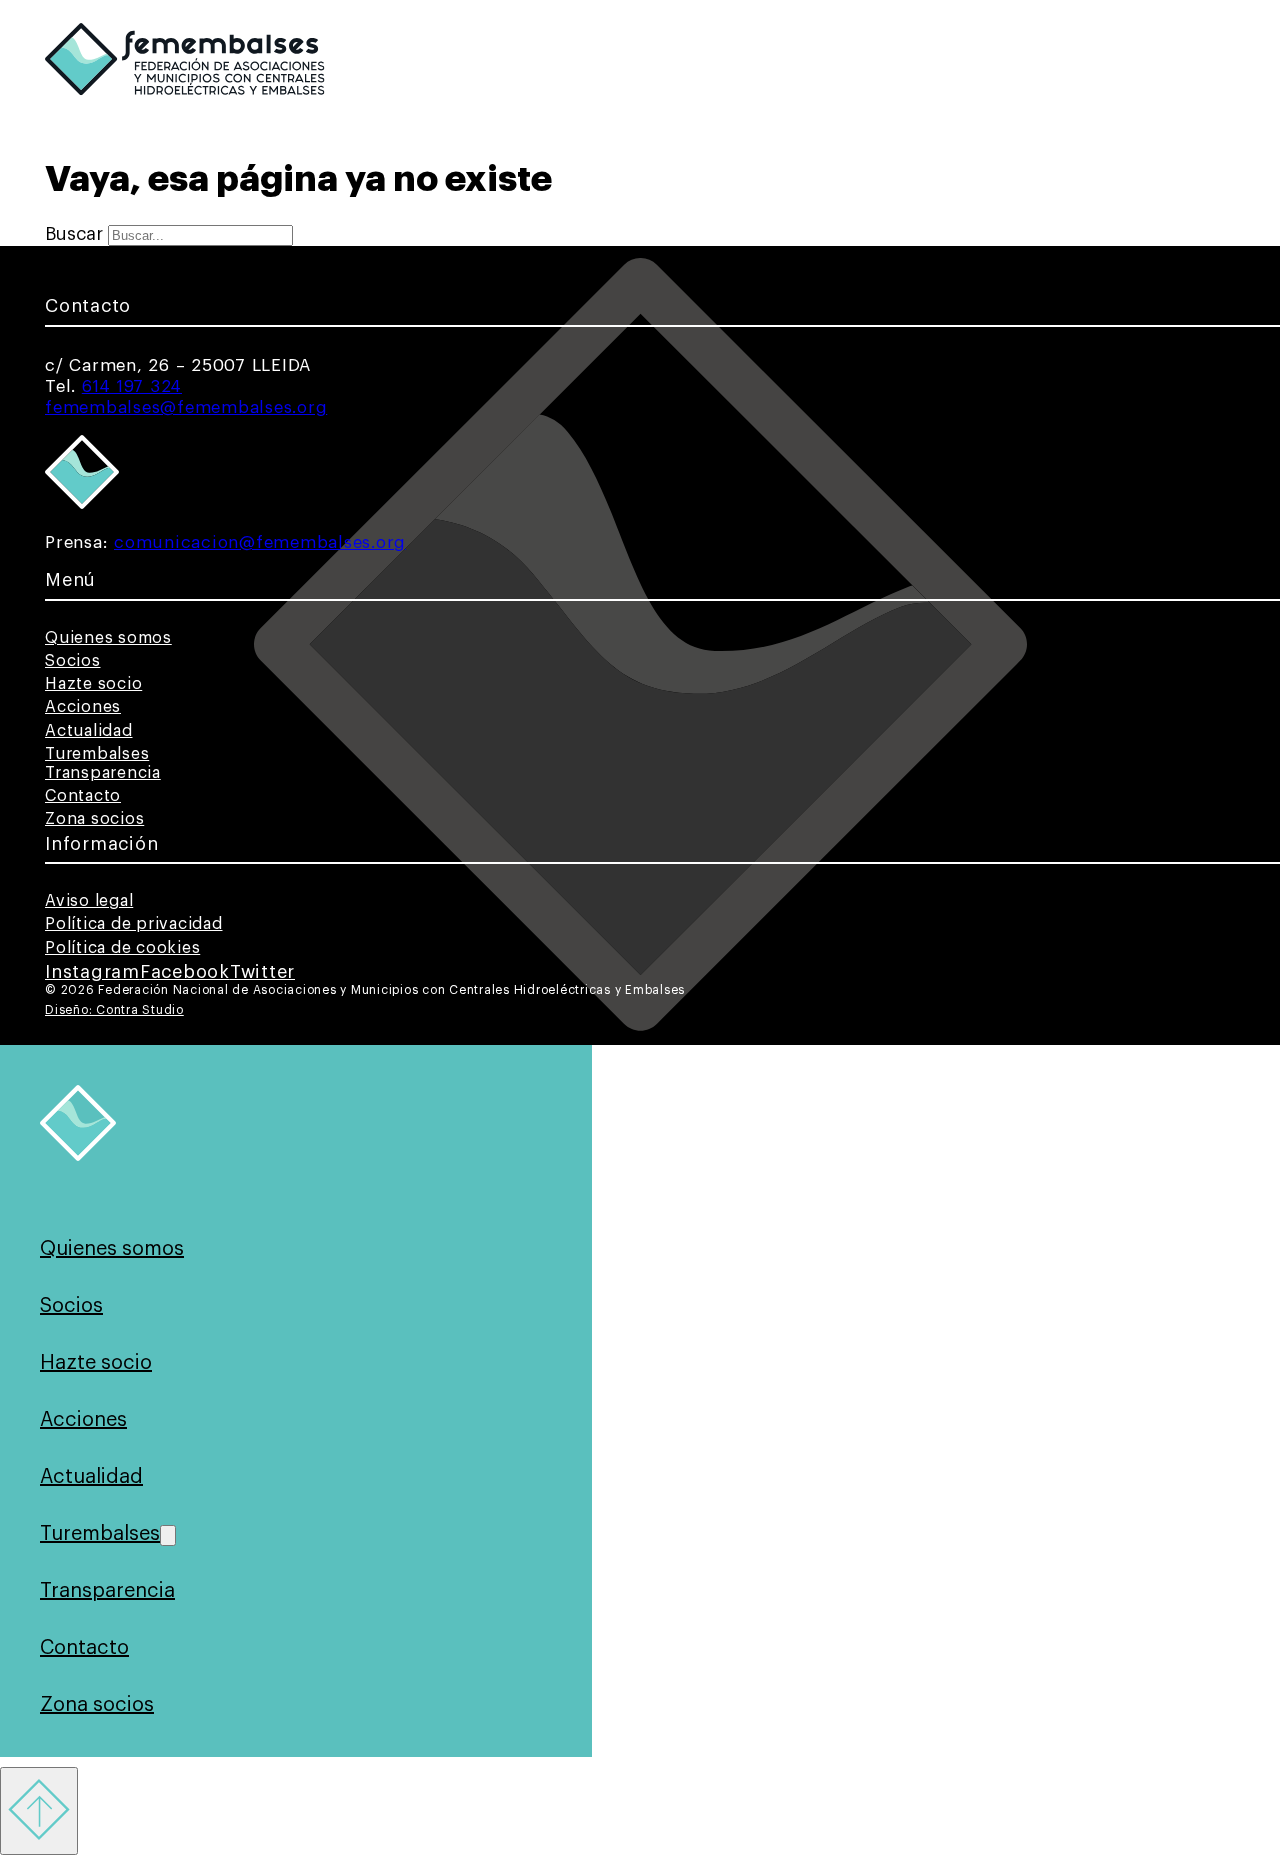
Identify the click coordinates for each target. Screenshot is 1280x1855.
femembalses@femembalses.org (186, 407)
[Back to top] (39, 1811)
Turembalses (97, 754)
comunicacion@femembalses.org (260, 542)
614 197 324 (132, 386)
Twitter (262, 972)
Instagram (92, 972)
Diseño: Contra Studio (114, 1010)
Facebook (185, 972)
